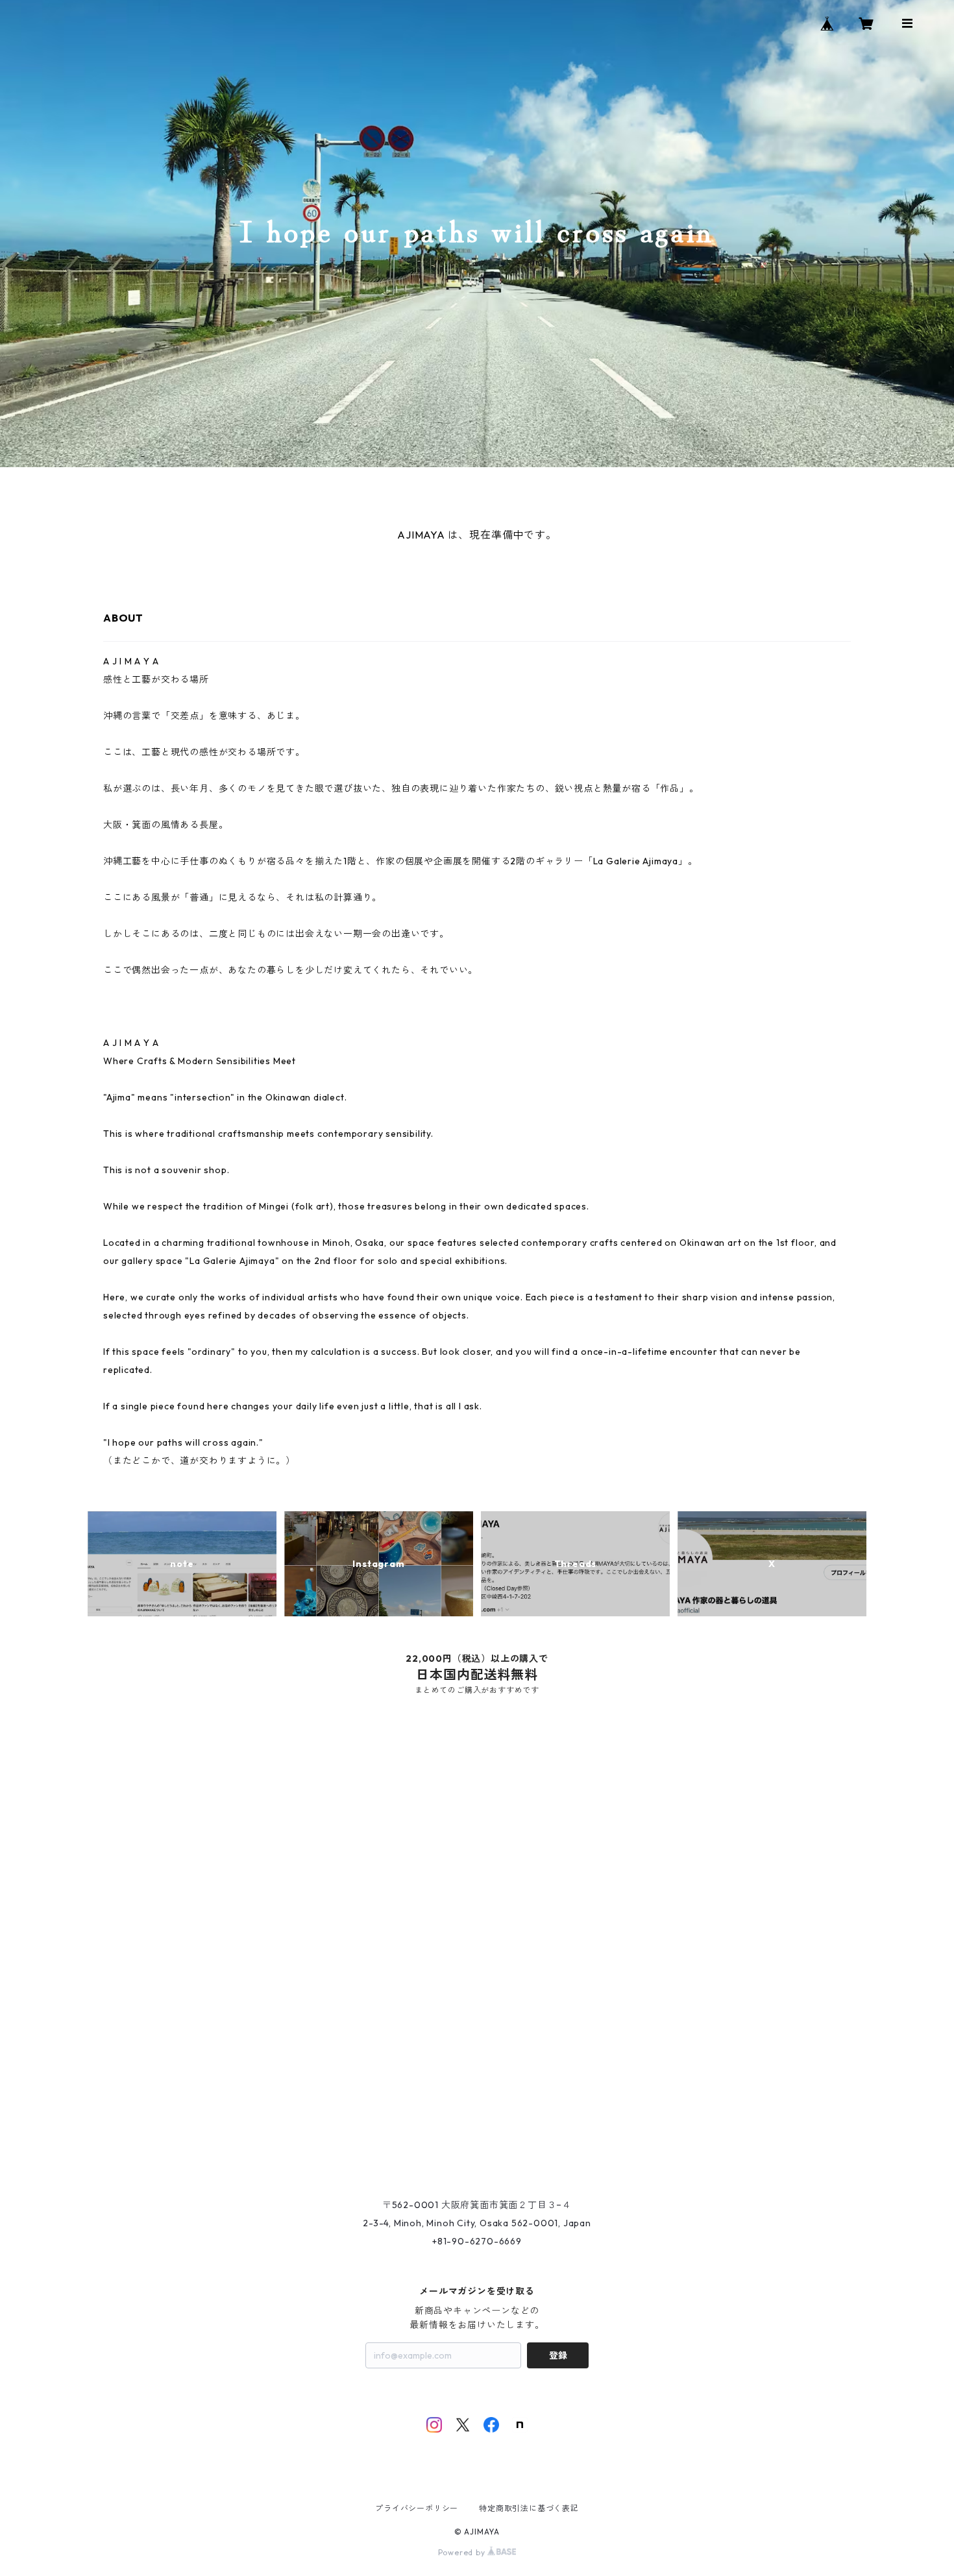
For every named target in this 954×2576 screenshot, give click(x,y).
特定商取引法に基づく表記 (529, 2508)
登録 (558, 2355)
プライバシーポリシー (417, 2508)
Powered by (463, 2552)
